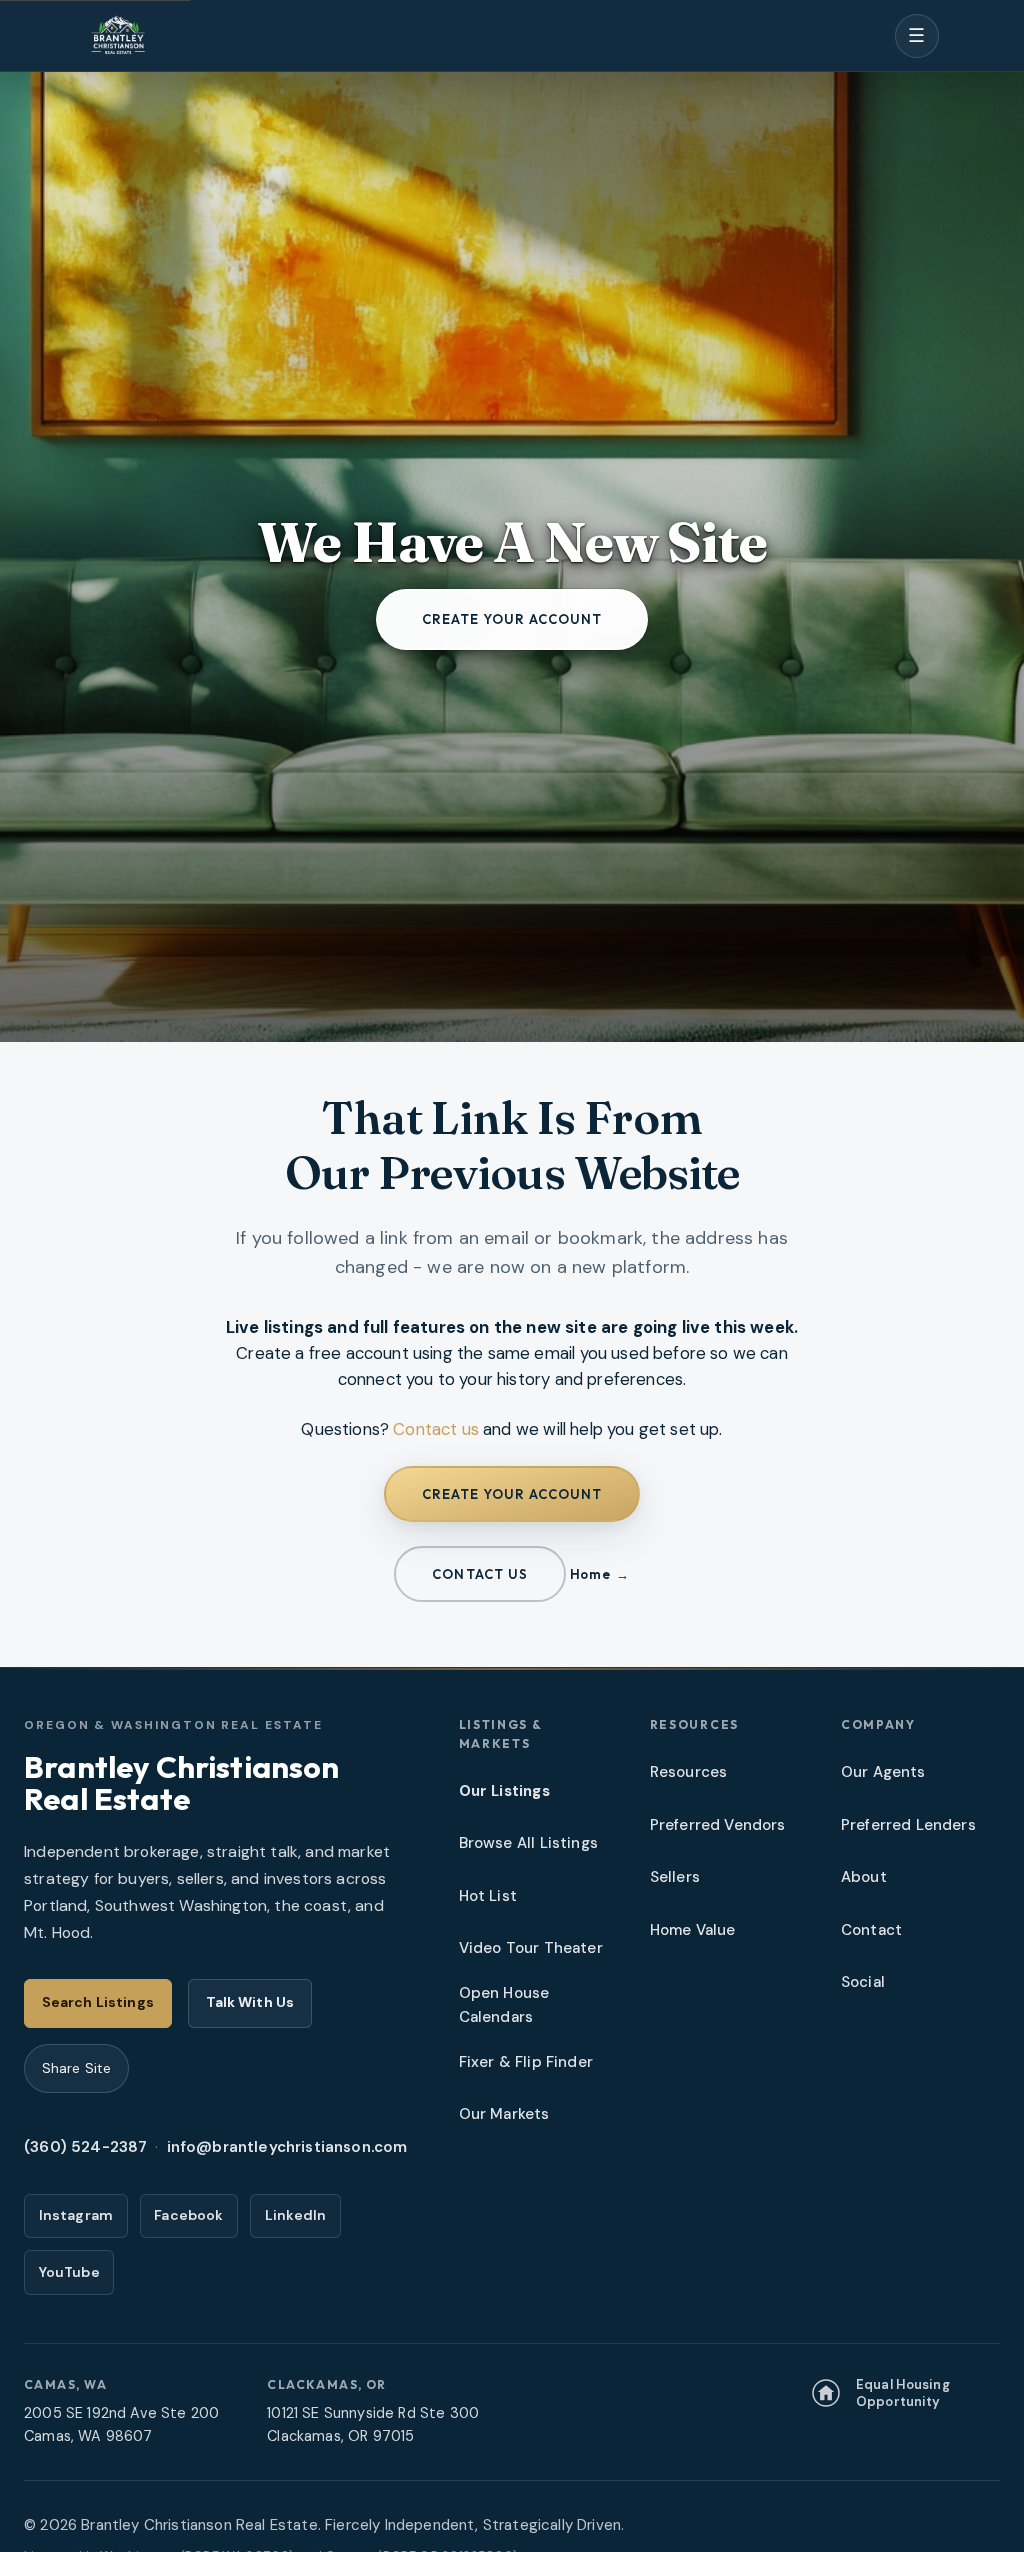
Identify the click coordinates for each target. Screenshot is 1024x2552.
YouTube (69, 2272)
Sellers (675, 1877)
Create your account (512, 619)
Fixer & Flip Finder (526, 2062)
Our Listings (504, 1791)
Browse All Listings (528, 1843)
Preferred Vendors (718, 1825)
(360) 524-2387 (85, 2147)
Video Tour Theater (531, 1948)
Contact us (436, 1429)
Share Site (76, 2068)
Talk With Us (250, 2002)
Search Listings (98, 2002)
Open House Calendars (504, 2004)
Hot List (488, 1896)
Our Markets (504, 2114)
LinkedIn (295, 2215)
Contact (871, 1930)
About (864, 1877)
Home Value (693, 1930)
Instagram (76, 2215)
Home (590, 1574)
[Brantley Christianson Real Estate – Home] (118, 36)
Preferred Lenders (908, 1825)
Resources (689, 1772)
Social (863, 1982)
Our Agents (883, 1772)
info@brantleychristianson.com (287, 2147)
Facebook (188, 2215)
